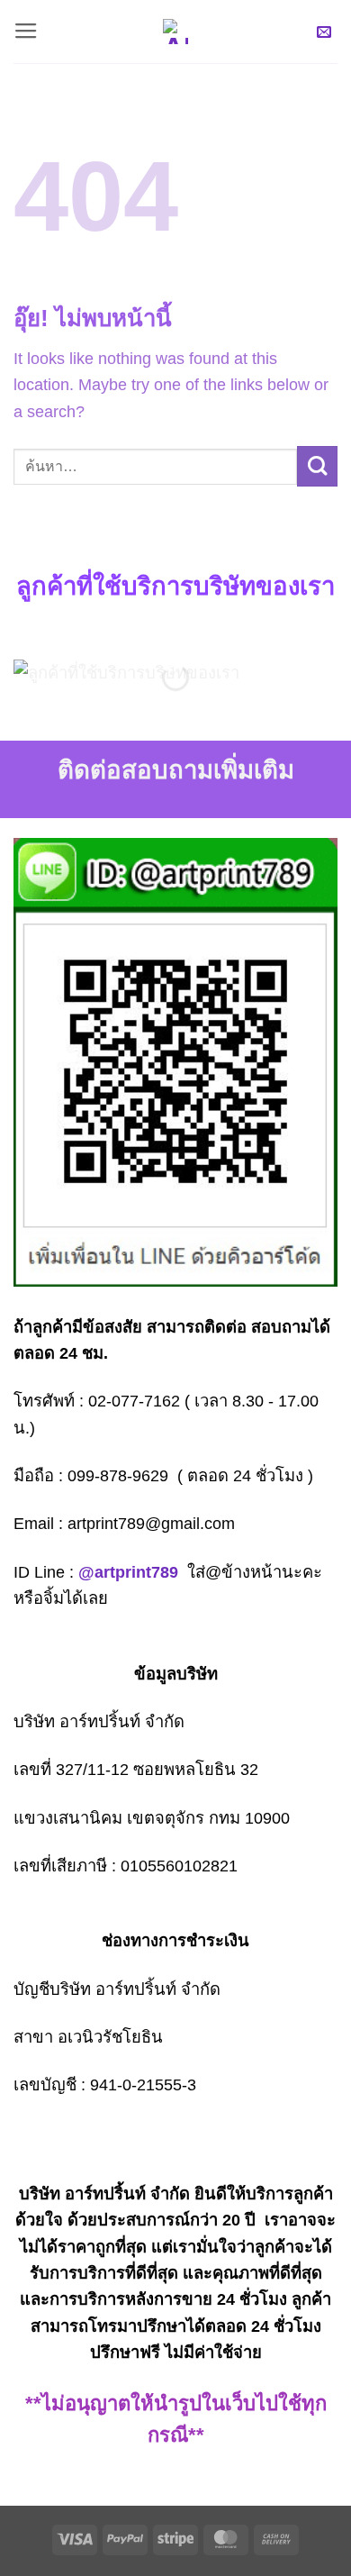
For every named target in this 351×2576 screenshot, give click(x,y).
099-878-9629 (118, 1475)
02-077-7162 (134, 1401)
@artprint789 (128, 1572)
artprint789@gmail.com (151, 1523)
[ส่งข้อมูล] (317, 466)
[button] (26, 32)
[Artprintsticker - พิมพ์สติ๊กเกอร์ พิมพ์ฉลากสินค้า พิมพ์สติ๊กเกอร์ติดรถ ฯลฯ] (175, 32)
